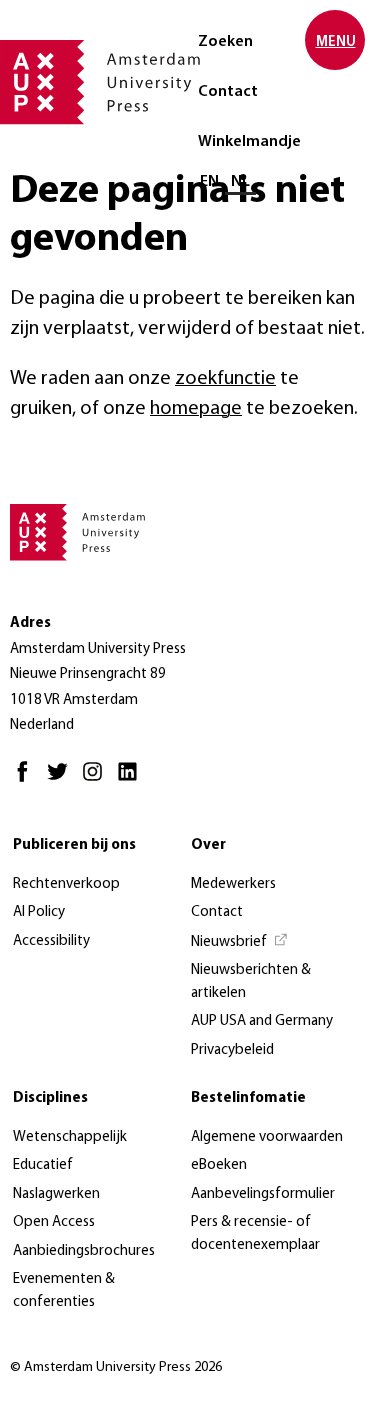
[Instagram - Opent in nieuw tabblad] (97, 780)
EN (209, 182)
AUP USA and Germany (262, 1021)
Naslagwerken (56, 1194)
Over (208, 845)
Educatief (43, 1165)
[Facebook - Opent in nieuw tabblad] (27, 780)
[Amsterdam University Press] (100, 84)
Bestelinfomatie (248, 1098)
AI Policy (39, 912)
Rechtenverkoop (66, 884)
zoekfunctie (225, 379)
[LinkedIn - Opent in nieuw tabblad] (132, 780)
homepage (196, 409)
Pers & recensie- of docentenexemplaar (255, 1234)
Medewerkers (233, 884)
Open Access (54, 1222)
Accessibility (51, 941)
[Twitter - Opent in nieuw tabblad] (62, 780)
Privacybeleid (232, 1050)
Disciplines (50, 1098)
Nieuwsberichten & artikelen (251, 982)
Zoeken (225, 42)
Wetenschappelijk (70, 1137)
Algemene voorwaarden (267, 1137)
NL (240, 182)
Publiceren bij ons (74, 845)
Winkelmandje (249, 142)
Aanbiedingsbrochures (84, 1251)
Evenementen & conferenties (64, 1291)
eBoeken (219, 1165)
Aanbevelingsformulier (263, 1194)
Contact (228, 92)
